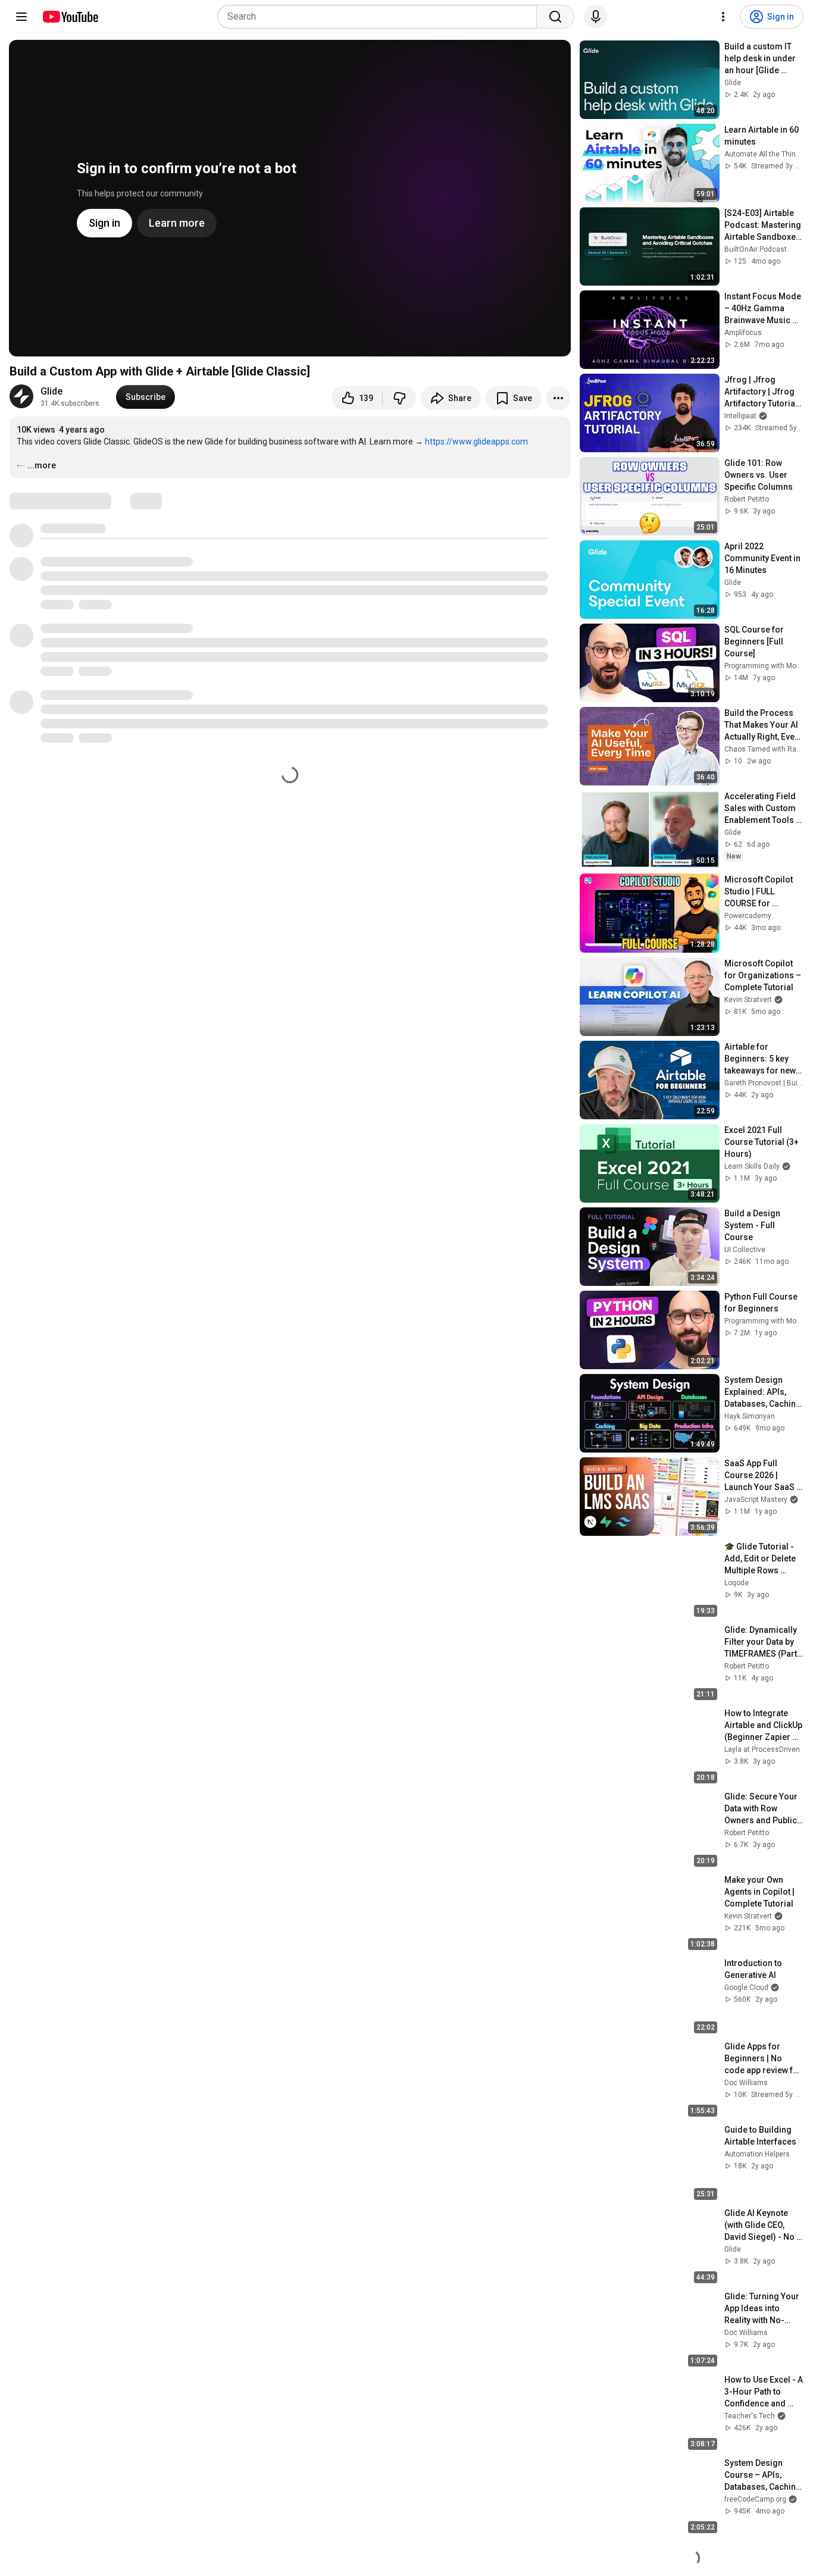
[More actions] (558, 398)
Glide (51, 391)
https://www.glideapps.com (476, 442)
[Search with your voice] (596, 17)
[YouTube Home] (70, 17)
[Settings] (723, 17)
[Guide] (21, 17)
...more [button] (42, 465)
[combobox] (381, 17)
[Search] (555, 17)
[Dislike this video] (399, 398)
